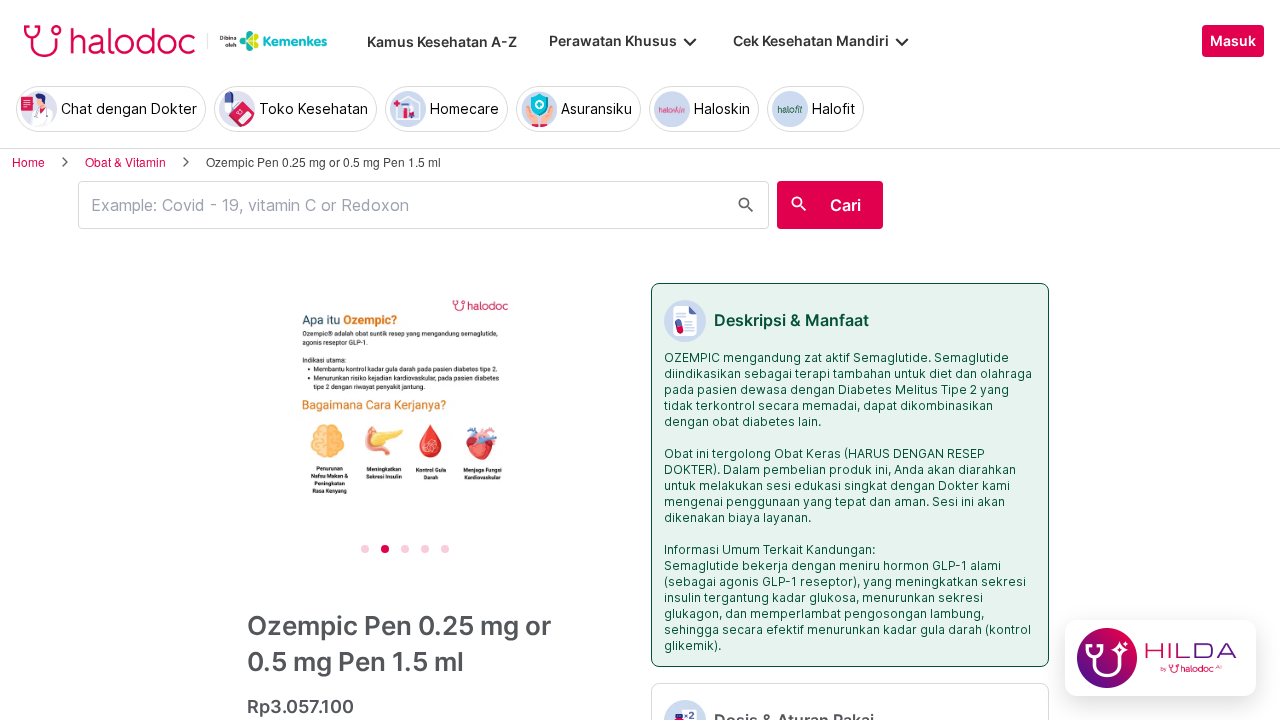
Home (28, 161)
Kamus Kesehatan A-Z (442, 41)
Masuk (1233, 41)
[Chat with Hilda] (1160, 658)
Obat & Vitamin (125, 161)
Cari (845, 205)
